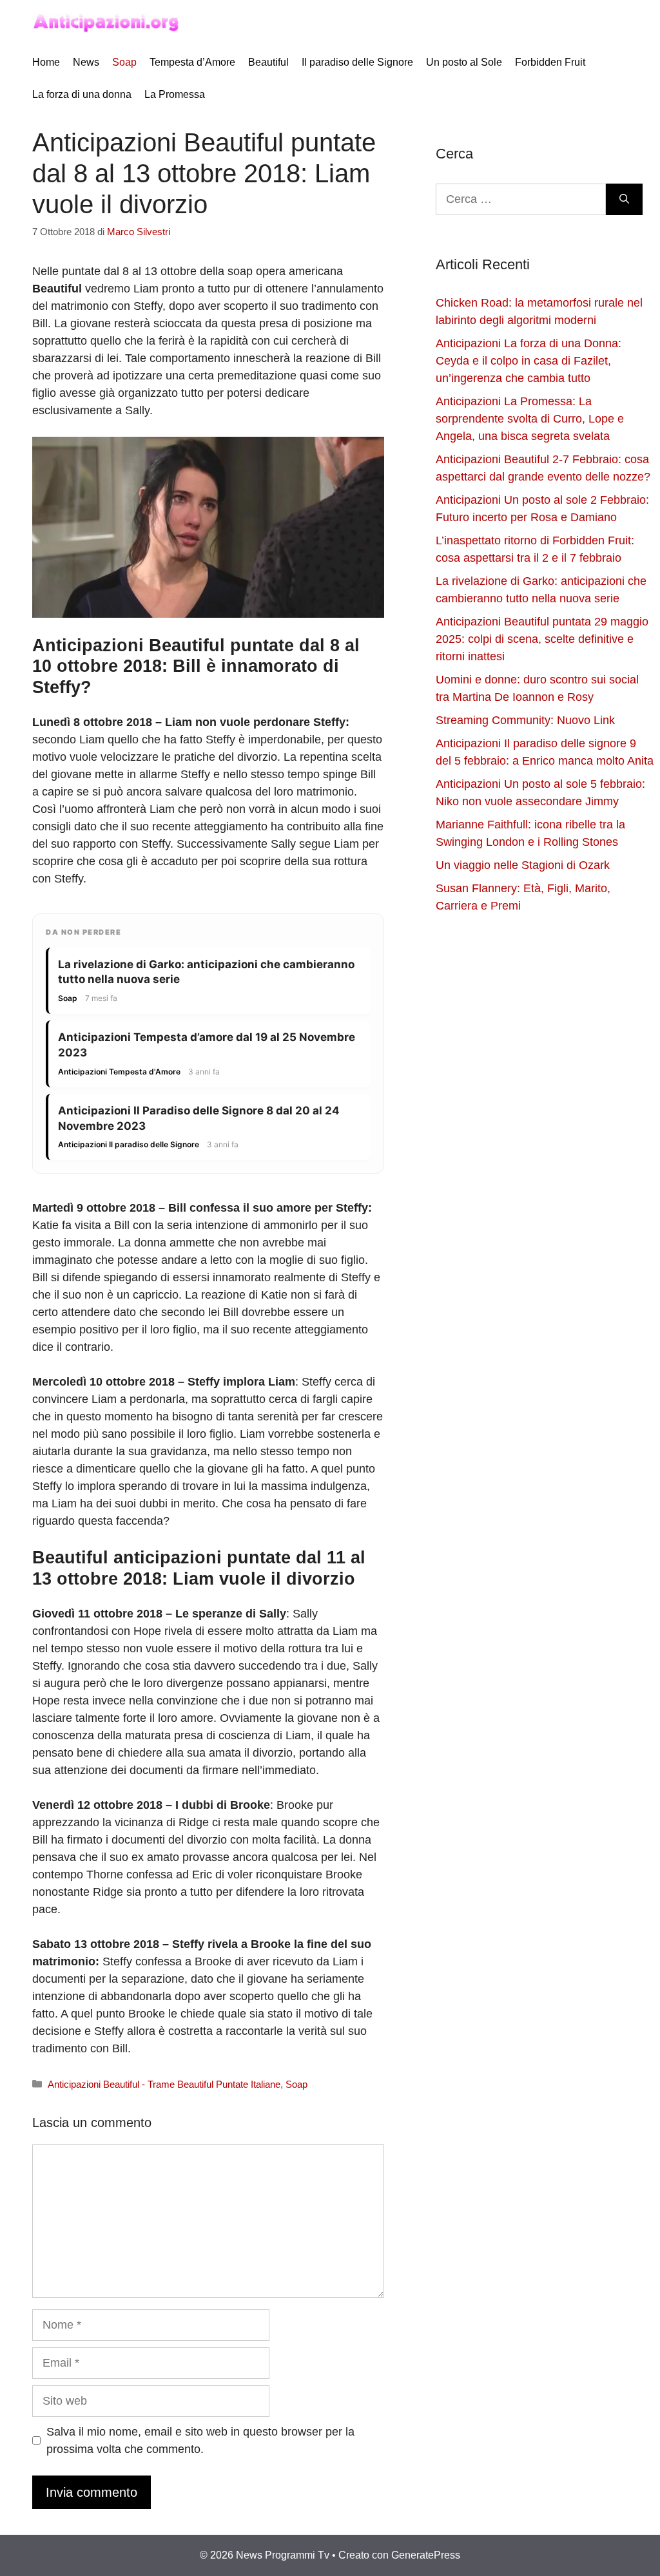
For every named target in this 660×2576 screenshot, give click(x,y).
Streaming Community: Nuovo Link (525, 720)
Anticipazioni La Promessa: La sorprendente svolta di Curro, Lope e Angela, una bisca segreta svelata (530, 419)
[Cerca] (624, 199)
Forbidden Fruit (550, 62)
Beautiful (268, 62)
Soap (124, 62)
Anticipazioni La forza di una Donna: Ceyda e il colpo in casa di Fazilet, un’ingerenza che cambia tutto (529, 361)
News (86, 62)
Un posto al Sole (464, 62)
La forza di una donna (82, 94)
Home (46, 62)
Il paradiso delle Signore (357, 62)
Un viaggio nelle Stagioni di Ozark (523, 865)
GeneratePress (426, 2555)
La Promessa (175, 94)
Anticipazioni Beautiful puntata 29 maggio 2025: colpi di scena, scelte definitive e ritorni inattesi (542, 639)
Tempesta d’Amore (192, 62)
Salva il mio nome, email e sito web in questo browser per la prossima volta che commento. (200, 2440)
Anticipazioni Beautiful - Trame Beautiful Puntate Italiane (164, 2084)
